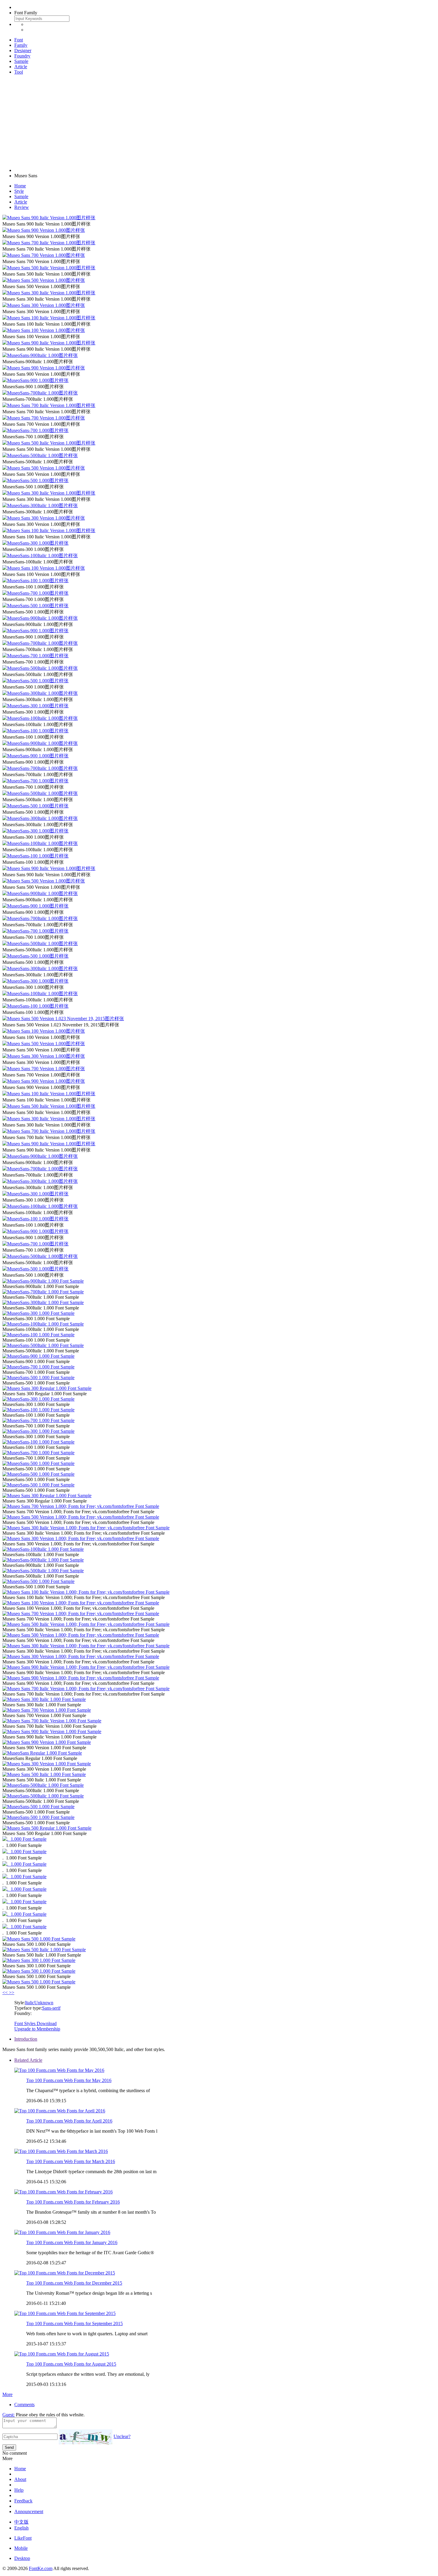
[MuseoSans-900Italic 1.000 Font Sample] (43, 1281)
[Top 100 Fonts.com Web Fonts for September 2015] (65, 2313)
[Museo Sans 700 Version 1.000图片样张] (44, 255)
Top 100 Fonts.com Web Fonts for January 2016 (72, 2242)
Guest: (8, 2415)
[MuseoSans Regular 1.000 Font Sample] (42, 1753)
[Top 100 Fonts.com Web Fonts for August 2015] (62, 2354)
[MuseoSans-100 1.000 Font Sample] (38, 1335)
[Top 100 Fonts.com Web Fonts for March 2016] (61, 2151)
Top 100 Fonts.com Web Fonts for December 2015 (74, 2283)
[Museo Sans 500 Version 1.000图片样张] (44, 280)
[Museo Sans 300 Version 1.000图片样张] (44, 305)
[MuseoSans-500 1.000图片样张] (35, 480)
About (20, 2479)
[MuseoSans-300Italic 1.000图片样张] (40, 505)
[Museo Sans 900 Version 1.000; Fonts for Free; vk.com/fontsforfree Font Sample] (81, 1678)
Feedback (23, 2501)
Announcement (29, 2511)
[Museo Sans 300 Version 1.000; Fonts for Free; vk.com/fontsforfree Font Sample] (81, 1538)
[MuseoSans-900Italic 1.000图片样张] (40, 355)
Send (9, 2447)
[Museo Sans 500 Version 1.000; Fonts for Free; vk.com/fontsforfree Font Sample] (81, 1517)
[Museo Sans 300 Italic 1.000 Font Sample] (44, 1699)
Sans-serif (51, 2008)
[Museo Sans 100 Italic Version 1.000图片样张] (49, 318)
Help (19, 2490)
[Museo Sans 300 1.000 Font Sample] (39, 1960)
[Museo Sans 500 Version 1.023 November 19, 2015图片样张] (63, 1019)
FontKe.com (41, 2568)
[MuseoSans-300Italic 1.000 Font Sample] (43, 1302)
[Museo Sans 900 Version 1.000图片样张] (44, 230)
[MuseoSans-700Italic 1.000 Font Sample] (43, 1292)
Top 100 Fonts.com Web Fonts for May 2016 (69, 2080)
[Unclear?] (86, 2437)
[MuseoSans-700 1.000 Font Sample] (38, 1367)
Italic (30, 2003)
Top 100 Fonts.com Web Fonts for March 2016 (71, 2161)
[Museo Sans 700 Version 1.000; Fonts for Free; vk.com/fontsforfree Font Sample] (81, 1506)
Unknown (44, 2003)
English (21, 2528)
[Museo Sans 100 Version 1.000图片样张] (44, 330)
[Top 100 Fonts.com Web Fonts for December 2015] (65, 2273)
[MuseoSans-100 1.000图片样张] (35, 581)
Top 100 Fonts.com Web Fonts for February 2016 (73, 2202)
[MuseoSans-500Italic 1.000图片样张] (40, 455)
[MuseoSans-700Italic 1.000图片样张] (40, 393)
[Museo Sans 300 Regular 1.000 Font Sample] (47, 1388)
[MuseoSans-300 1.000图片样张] (35, 543)
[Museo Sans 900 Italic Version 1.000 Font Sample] (52, 1731)
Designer (23, 51)
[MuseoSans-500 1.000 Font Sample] (38, 1378)
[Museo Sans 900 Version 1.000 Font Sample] (47, 1742)
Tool (19, 72)
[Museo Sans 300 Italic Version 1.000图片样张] (49, 293)
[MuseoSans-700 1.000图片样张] (35, 430)
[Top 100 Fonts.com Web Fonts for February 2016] (63, 2192)
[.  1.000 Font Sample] (24, 1839)
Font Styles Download (35, 2023)
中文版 (21, 2522)
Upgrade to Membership (37, 2029)
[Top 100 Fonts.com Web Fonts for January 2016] (62, 2232)
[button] (6, 1992)
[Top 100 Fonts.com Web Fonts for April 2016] (60, 2111)
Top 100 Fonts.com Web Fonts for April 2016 (69, 2121)
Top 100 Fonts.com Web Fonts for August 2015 (71, 2364)
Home (20, 186)
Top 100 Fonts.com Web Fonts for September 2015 (74, 2323)
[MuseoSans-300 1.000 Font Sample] (38, 1313)
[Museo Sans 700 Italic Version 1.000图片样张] (49, 243)
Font (19, 40)
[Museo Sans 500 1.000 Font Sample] (39, 1939)
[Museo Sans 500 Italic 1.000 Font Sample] (44, 1774)
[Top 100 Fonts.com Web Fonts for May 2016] (59, 2070)
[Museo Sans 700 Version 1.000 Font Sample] (47, 1710)
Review (22, 207)
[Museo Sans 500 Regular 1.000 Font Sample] (47, 1828)
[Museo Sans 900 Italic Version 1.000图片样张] (49, 218)
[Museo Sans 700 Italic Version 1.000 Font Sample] (52, 1721)
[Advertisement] (219, 121)
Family (21, 45)
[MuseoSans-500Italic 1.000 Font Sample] (43, 1345)
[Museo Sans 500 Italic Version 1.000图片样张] (49, 268)
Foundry (22, 56)
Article (21, 67)
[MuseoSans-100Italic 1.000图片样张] (40, 556)
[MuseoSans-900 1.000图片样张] (35, 380)
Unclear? (122, 2436)
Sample (21, 61)
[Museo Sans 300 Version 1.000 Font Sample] (47, 1764)
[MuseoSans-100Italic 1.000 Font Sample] (43, 1324)
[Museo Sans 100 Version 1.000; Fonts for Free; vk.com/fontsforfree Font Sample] (81, 1603)
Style (19, 191)
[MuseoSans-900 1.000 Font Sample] (38, 1356)
